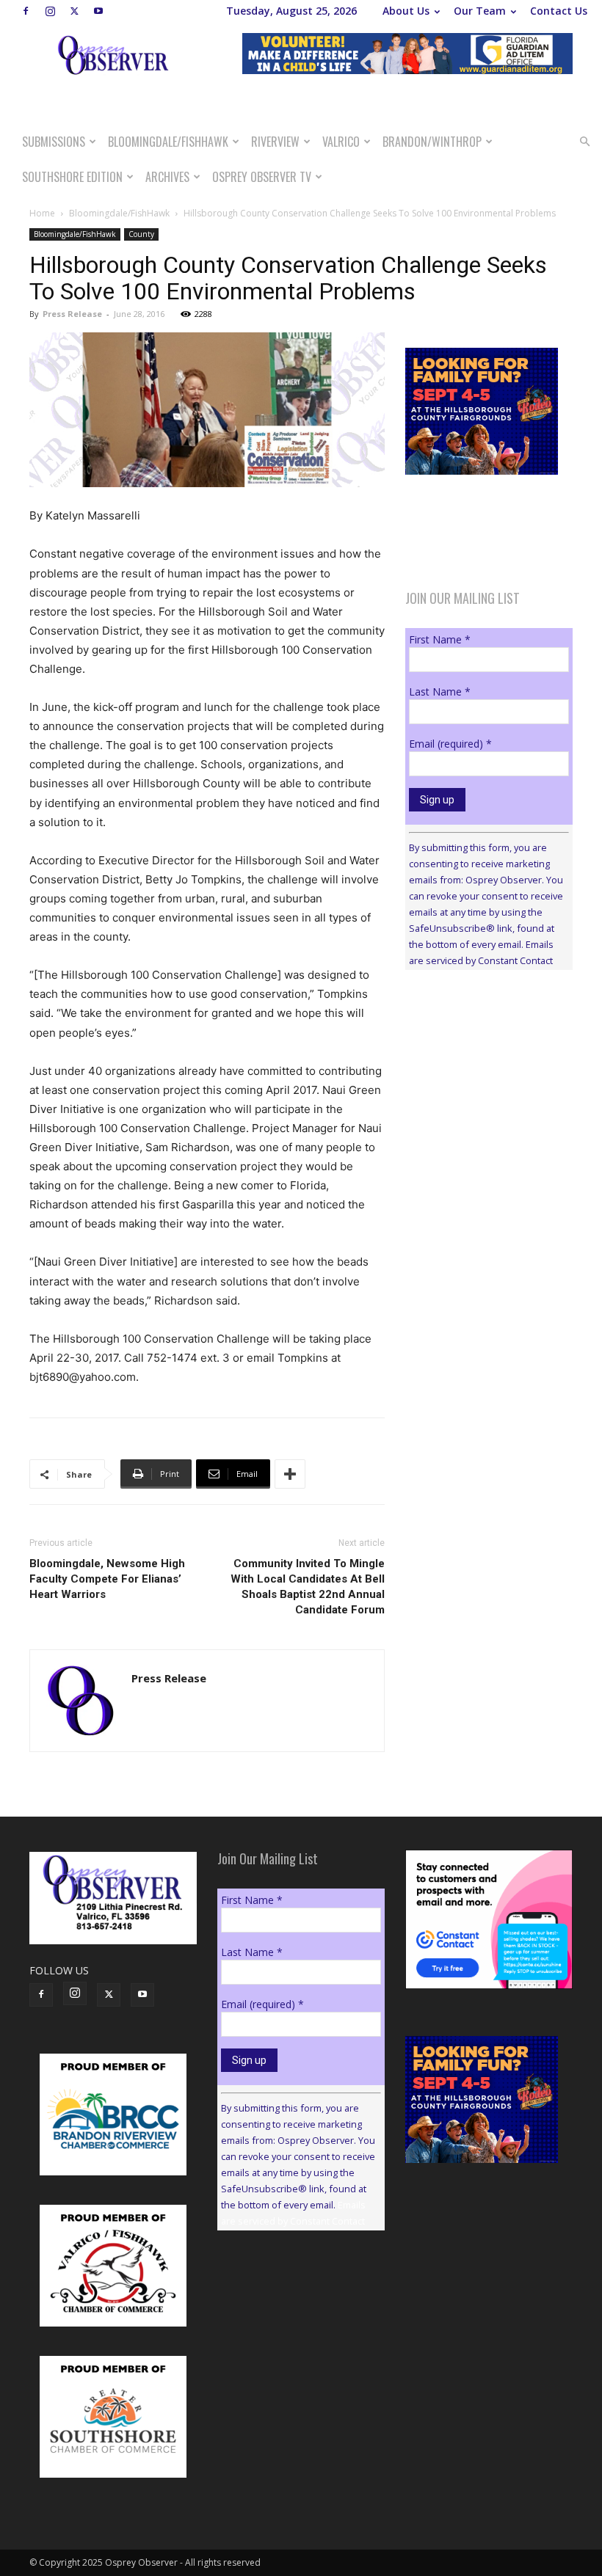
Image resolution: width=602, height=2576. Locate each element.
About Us (406, 11)
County (141, 234)
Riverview (275, 142)
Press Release (72, 314)
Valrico (341, 142)
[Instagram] (50, 11)
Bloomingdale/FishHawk (168, 142)
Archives (167, 177)
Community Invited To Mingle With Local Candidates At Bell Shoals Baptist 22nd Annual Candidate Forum (308, 1587)
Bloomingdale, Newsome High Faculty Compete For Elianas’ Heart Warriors (107, 1579)
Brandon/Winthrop (432, 142)
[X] (74, 11)
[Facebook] (26, 11)
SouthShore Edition (72, 177)
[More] (290, 1474)
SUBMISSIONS (54, 142)
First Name (440, 639)
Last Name (440, 692)
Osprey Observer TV (262, 177)
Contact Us (559, 11)
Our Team (480, 11)
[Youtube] (98, 11)
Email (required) (450, 744)
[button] (584, 142)
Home (42, 213)
